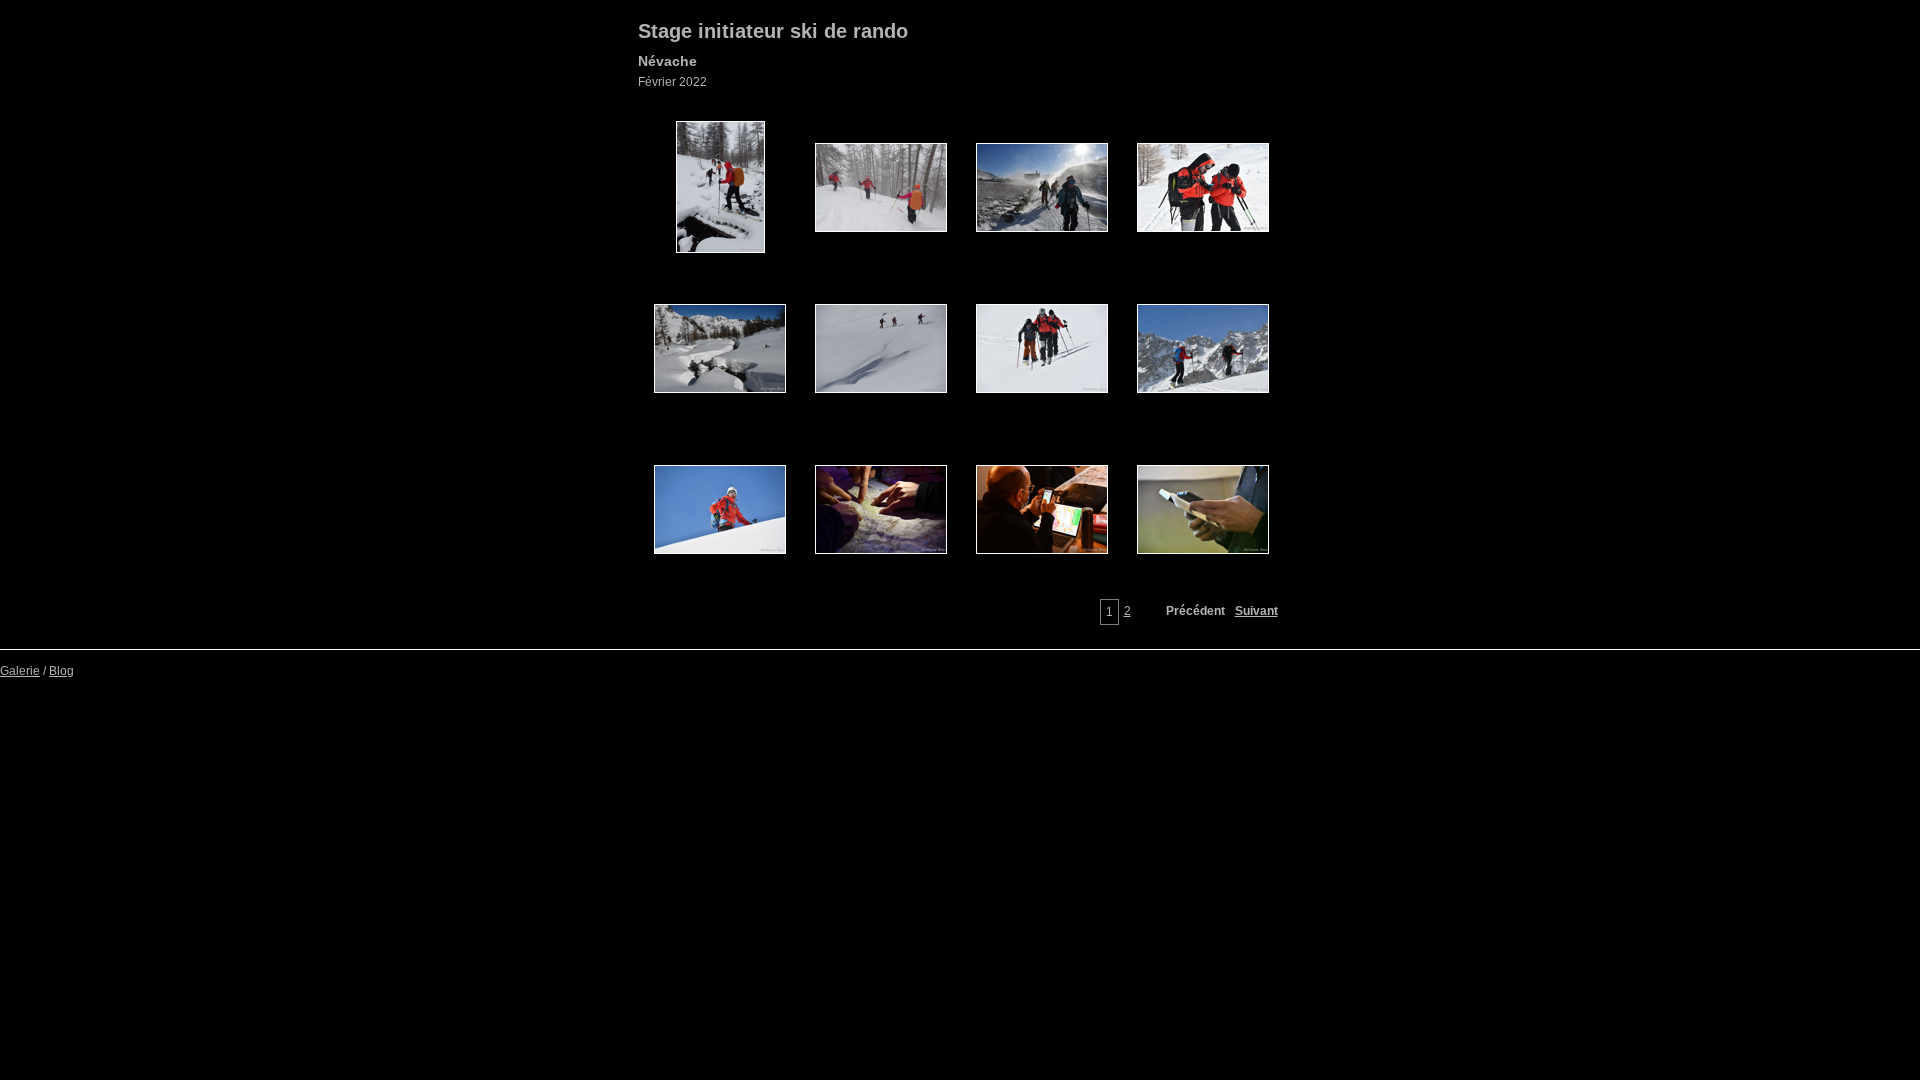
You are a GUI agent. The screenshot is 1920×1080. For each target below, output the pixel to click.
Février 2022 (672, 82)
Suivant (1256, 611)
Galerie (20, 671)
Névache (667, 61)
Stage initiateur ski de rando (773, 31)
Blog (61, 671)
